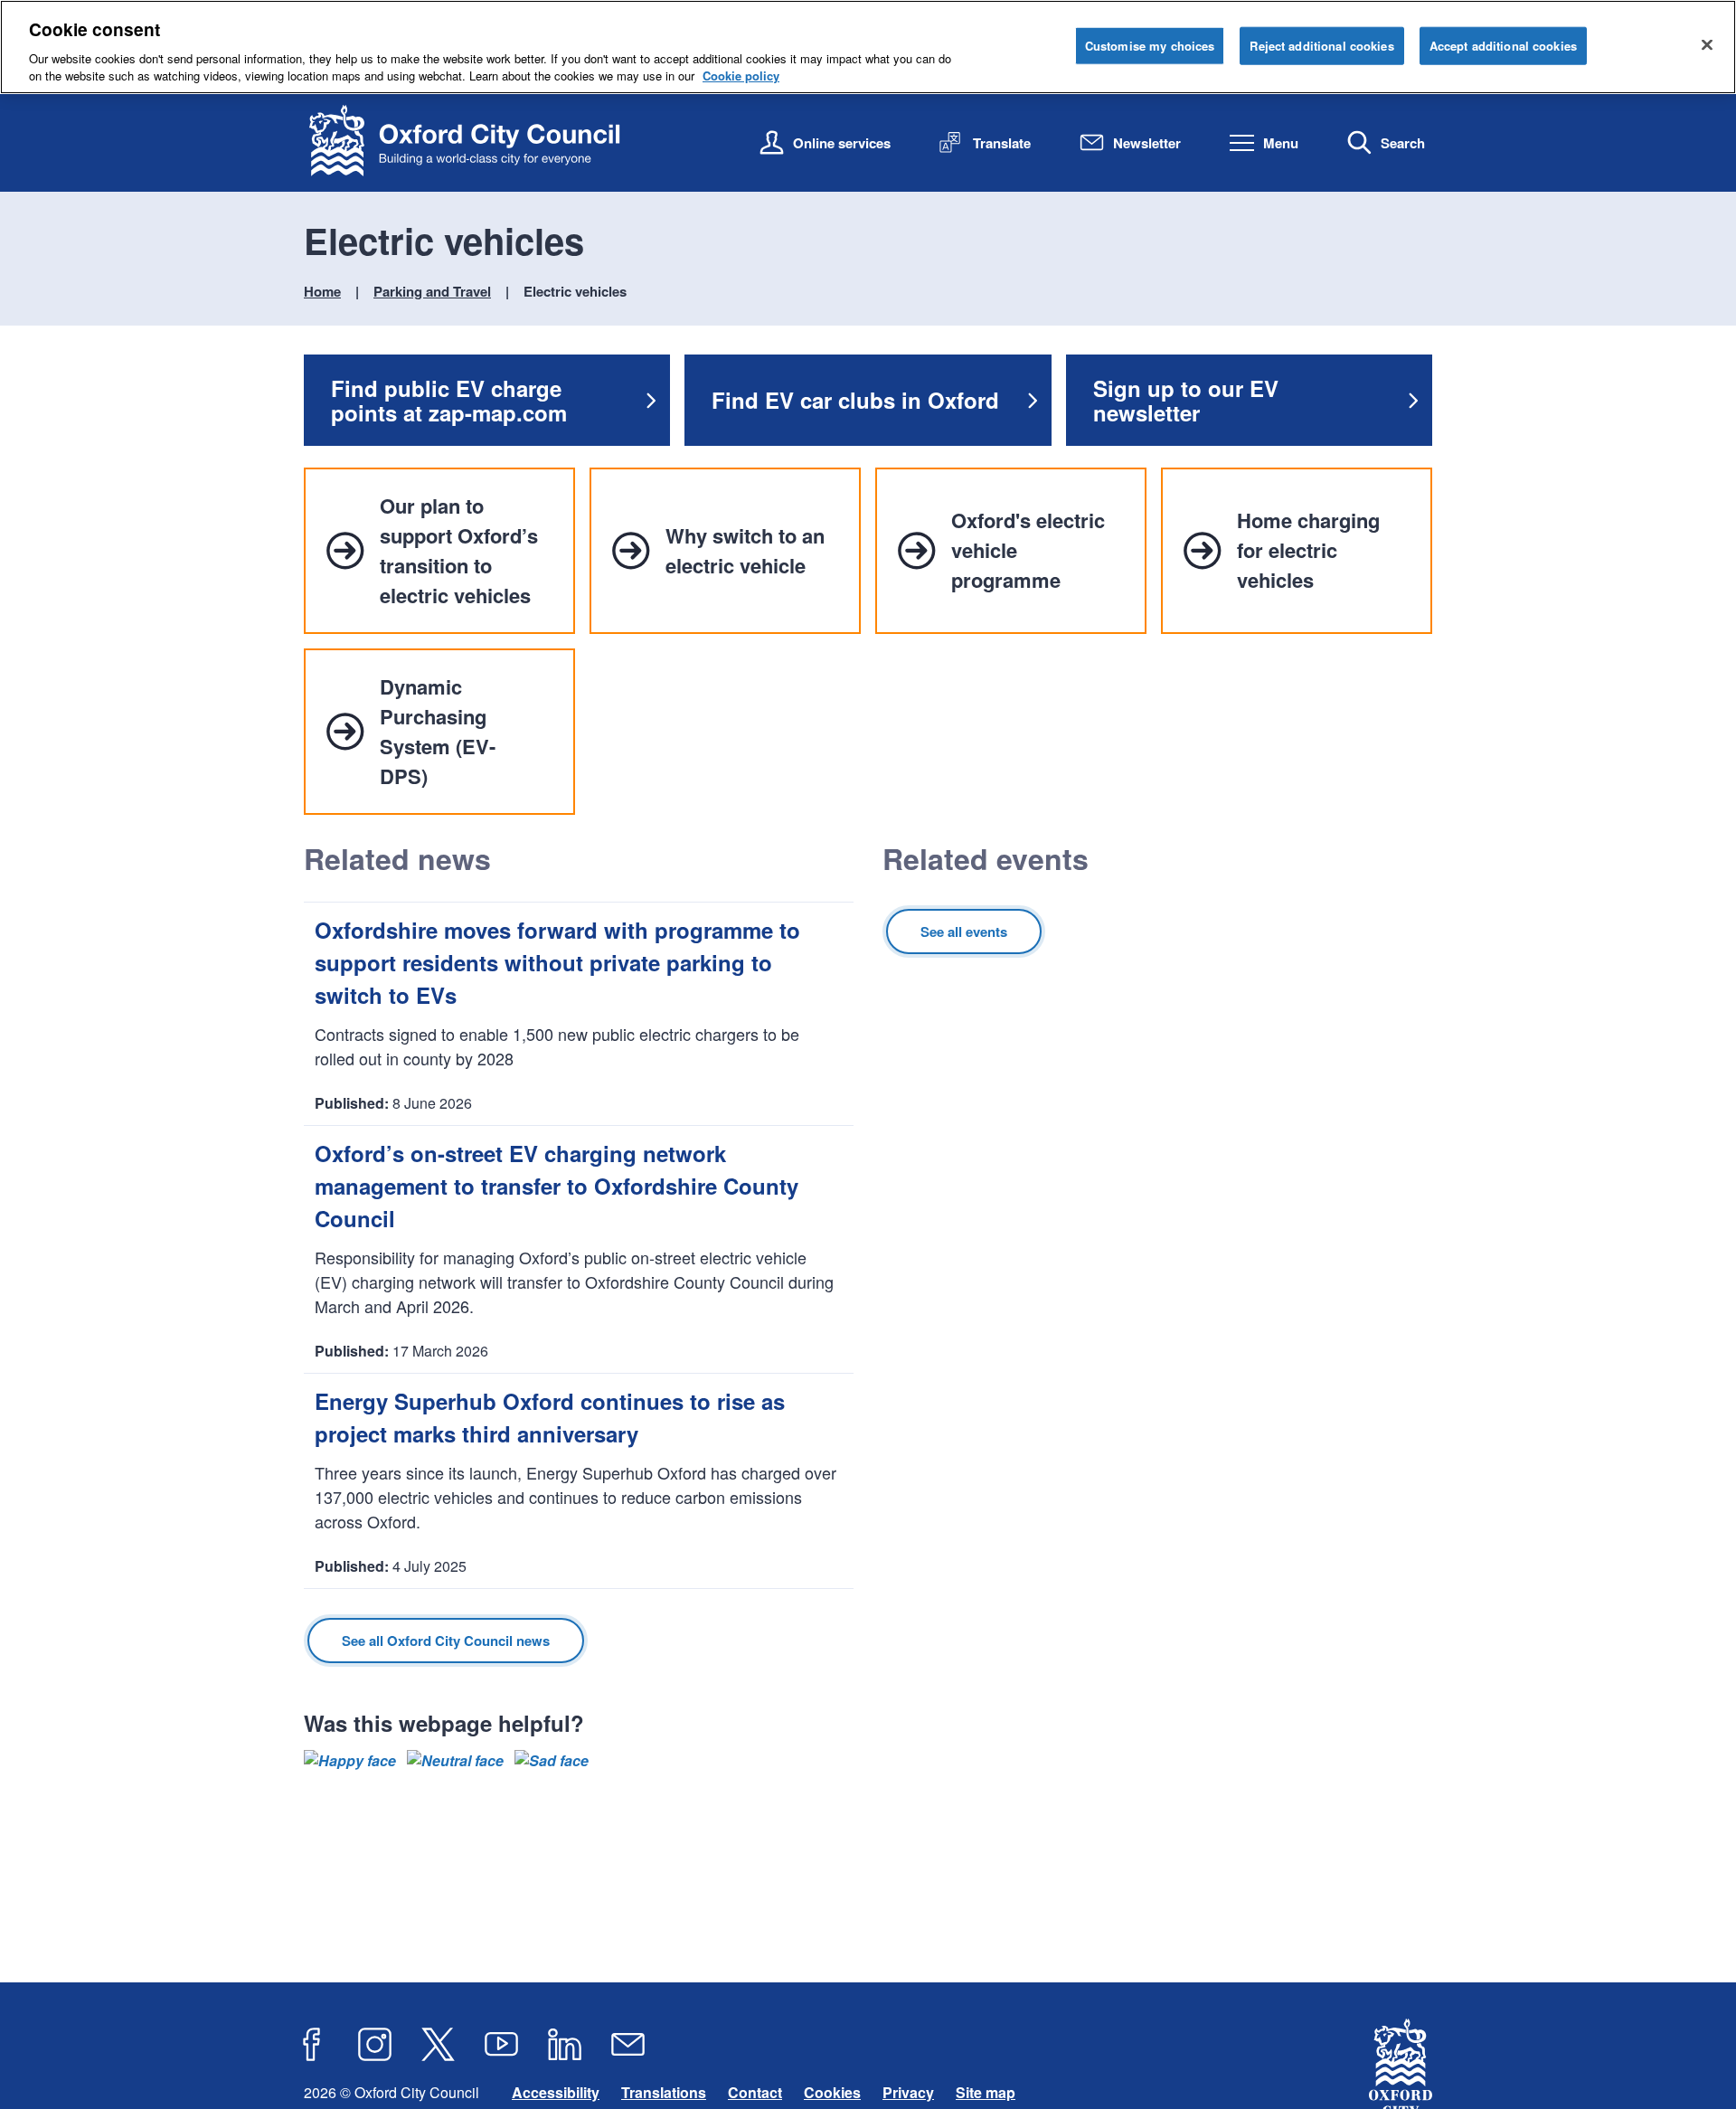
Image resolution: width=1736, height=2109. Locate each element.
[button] (350, 1761)
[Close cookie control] (1707, 44)
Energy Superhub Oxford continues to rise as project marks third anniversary (550, 1417)
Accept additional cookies (1503, 46)
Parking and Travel (432, 291)
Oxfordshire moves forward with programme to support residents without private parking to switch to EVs (557, 962)
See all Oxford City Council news (446, 1641)
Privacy (908, 2092)
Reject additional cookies (1321, 46)
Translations (664, 2092)
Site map (986, 2092)
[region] (868, 47)
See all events (964, 932)
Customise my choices (1150, 46)
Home (322, 291)
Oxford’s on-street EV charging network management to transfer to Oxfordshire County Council (557, 1186)
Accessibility (556, 2092)
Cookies (832, 2092)
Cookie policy (741, 76)
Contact (755, 2092)
